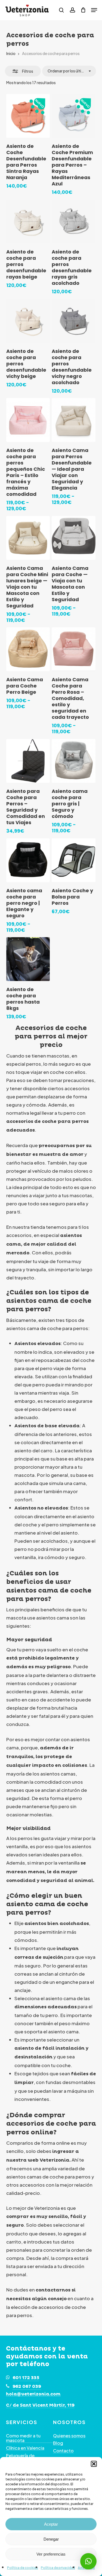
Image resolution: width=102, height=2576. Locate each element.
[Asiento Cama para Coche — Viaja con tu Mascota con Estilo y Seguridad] (74, 538)
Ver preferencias (51, 2554)
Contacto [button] (63, 2451)
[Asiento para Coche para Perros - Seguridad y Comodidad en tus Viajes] (28, 761)
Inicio (11, 53)
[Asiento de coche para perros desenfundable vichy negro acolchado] (74, 321)
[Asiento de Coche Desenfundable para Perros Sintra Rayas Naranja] (28, 116)
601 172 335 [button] (26, 2378)
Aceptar (51, 2524)
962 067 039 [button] (27, 2386)
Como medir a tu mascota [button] (23, 2438)
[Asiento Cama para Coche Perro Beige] (28, 649)
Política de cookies (23, 2568)
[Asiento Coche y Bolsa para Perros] (74, 860)
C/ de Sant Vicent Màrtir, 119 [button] (40, 2406)
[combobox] (69, 71)
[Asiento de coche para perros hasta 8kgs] (28, 959)
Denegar (51, 2539)
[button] (94, 2464)
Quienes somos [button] (69, 2436)
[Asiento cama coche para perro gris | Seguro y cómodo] (74, 761)
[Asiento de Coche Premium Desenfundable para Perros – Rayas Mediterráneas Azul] (74, 116)
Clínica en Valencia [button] (25, 2448)
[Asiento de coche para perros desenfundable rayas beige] (28, 221)
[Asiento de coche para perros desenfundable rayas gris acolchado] (74, 221)
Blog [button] (58, 2443)
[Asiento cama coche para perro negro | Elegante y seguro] (28, 860)
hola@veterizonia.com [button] (33, 2394)
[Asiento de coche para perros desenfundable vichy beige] (28, 321)
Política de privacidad (58, 2568)
